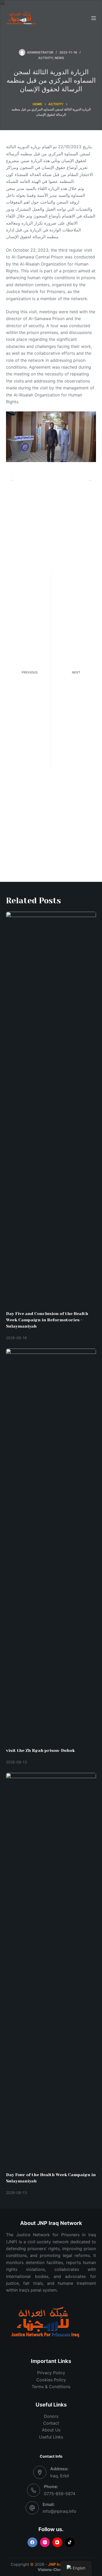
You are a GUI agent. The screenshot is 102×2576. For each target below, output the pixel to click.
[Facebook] (32, 2542)
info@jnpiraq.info (59, 2511)
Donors (51, 2416)
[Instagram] (45, 2542)
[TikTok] (70, 2542)
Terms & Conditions (51, 2387)
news (59, 58)
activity (46, 58)
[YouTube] (57, 2542)
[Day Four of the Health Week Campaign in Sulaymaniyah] (51, 1970)
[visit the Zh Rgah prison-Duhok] (51, 1545)
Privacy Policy (51, 2373)
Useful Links (51, 2437)
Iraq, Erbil (60, 2476)
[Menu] (94, 18)
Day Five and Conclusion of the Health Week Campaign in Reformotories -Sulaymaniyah (47, 1320)
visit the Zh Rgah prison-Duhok (40, 1750)
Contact (51, 2423)
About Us (51, 2430)
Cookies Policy (51, 2380)
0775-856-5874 (60, 2494)
